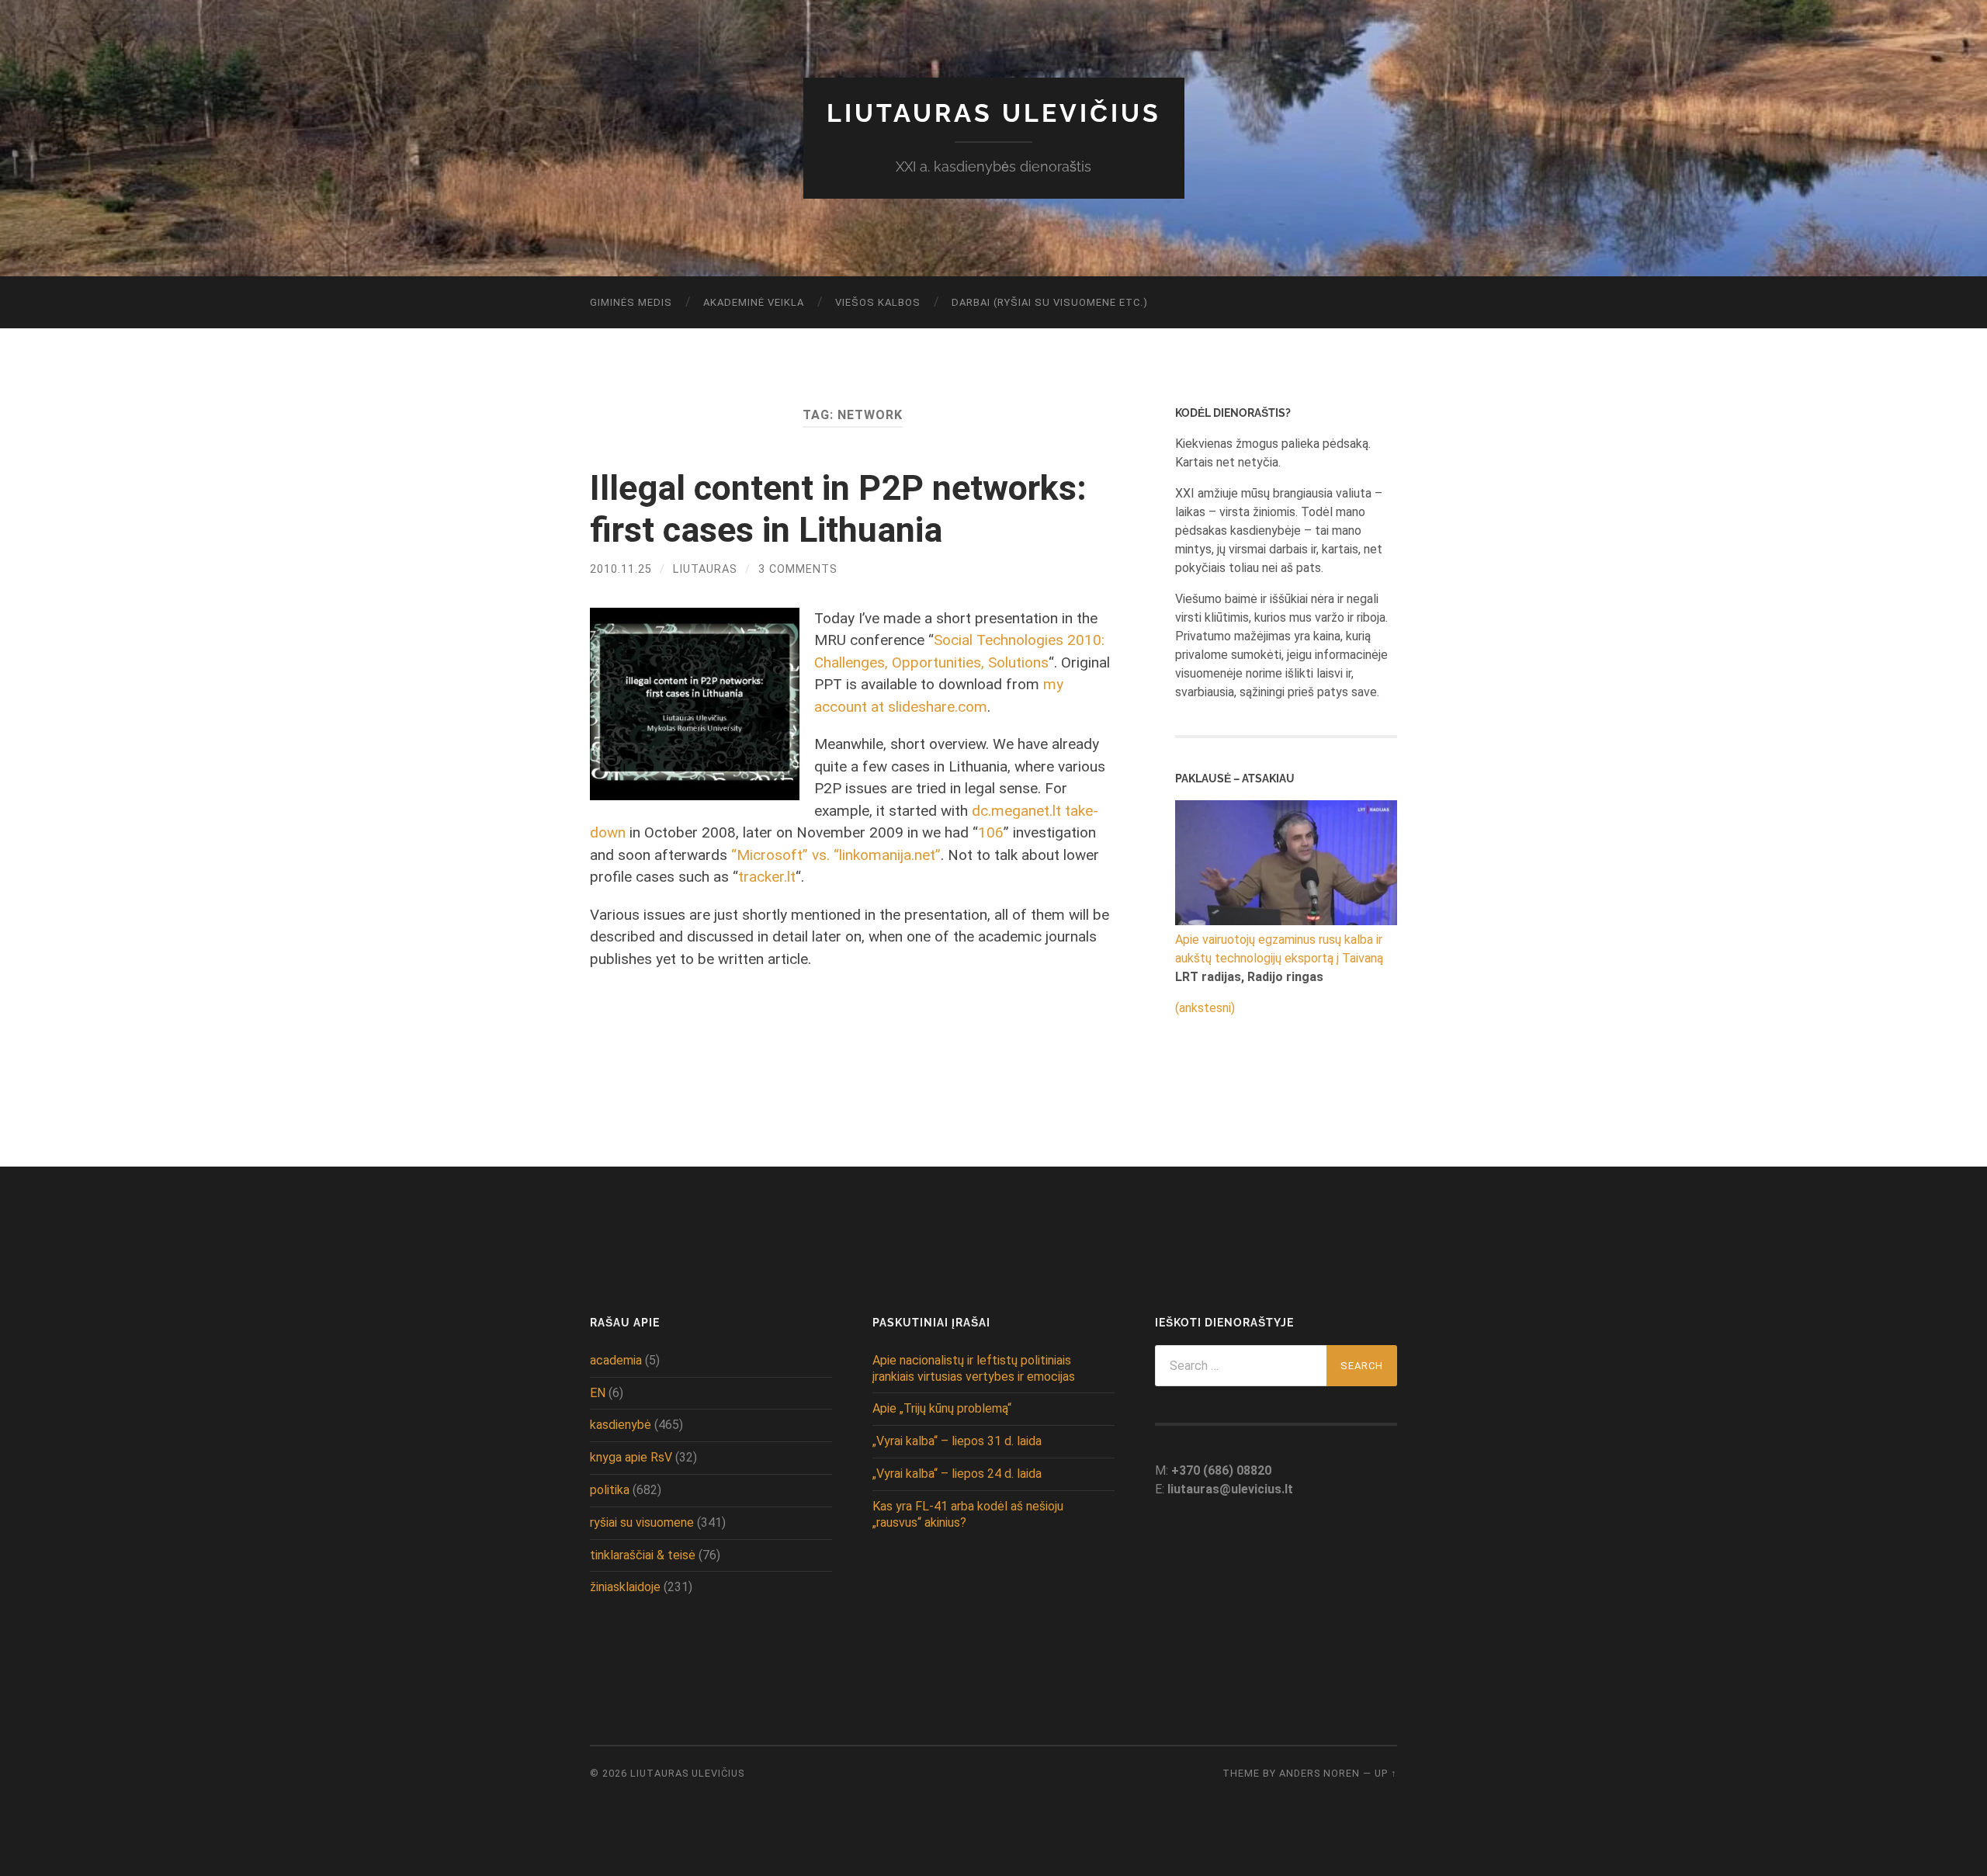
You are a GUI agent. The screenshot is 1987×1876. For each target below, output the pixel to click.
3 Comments (798, 569)
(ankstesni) (1205, 1008)
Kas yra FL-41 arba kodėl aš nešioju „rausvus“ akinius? (968, 1514)
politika (610, 1490)
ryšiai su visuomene (642, 1522)
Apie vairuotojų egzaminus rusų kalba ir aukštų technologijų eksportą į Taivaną (1279, 949)
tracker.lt (767, 877)
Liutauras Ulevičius (994, 113)
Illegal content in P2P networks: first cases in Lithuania (838, 509)
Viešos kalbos (878, 302)
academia (616, 1360)
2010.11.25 (621, 569)
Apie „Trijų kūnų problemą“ (942, 1408)
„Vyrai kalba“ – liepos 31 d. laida (957, 1441)
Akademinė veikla (754, 302)
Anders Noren (1319, 1773)
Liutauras (705, 569)
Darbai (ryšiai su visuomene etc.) (1050, 302)
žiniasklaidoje (625, 1587)
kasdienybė (621, 1425)
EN (598, 1393)
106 (991, 832)
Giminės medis (631, 302)
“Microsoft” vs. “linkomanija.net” (836, 855)
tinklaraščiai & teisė (643, 1555)
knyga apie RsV (631, 1457)
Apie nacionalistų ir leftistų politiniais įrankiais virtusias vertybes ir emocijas (974, 1368)
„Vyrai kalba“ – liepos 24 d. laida (957, 1474)
